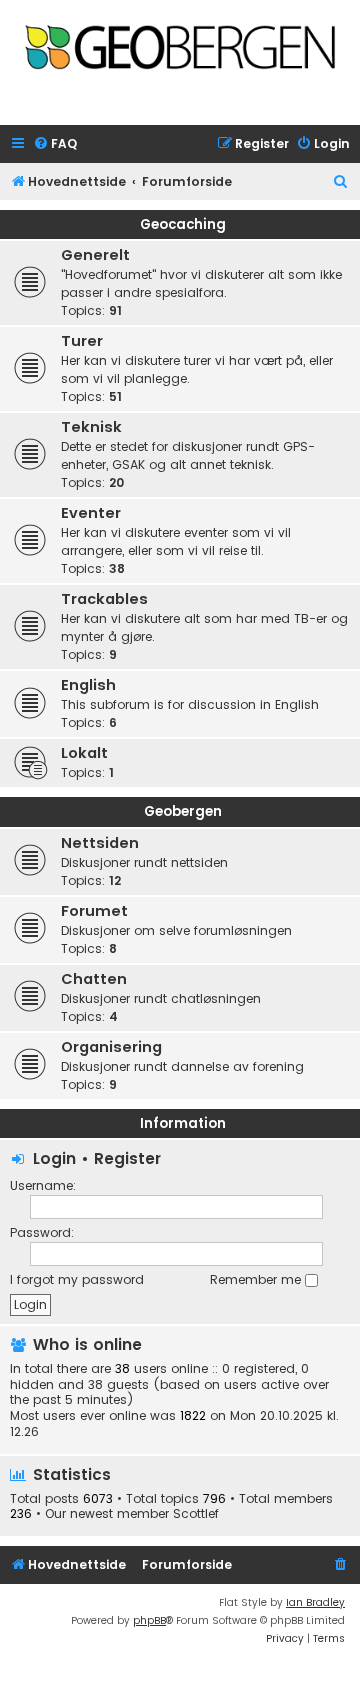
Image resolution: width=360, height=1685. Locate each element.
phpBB (149, 1620)
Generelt (95, 255)
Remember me (257, 1279)
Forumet (94, 911)
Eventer (91, 513)
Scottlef (196, 1514)
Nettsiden (100, 843)
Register (127, 1158)
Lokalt (84, 753)
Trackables (104, 599)
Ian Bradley (315, 1602)
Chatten (94, 979)
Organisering (111, 1047)
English (88, 685)
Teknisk (91, 427)
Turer (82, 341)
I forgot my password (77, 1279)
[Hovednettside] (180, 56)
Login (54, 1158)
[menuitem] (55, 144)
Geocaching (183, 224)
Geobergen (183, 811)
